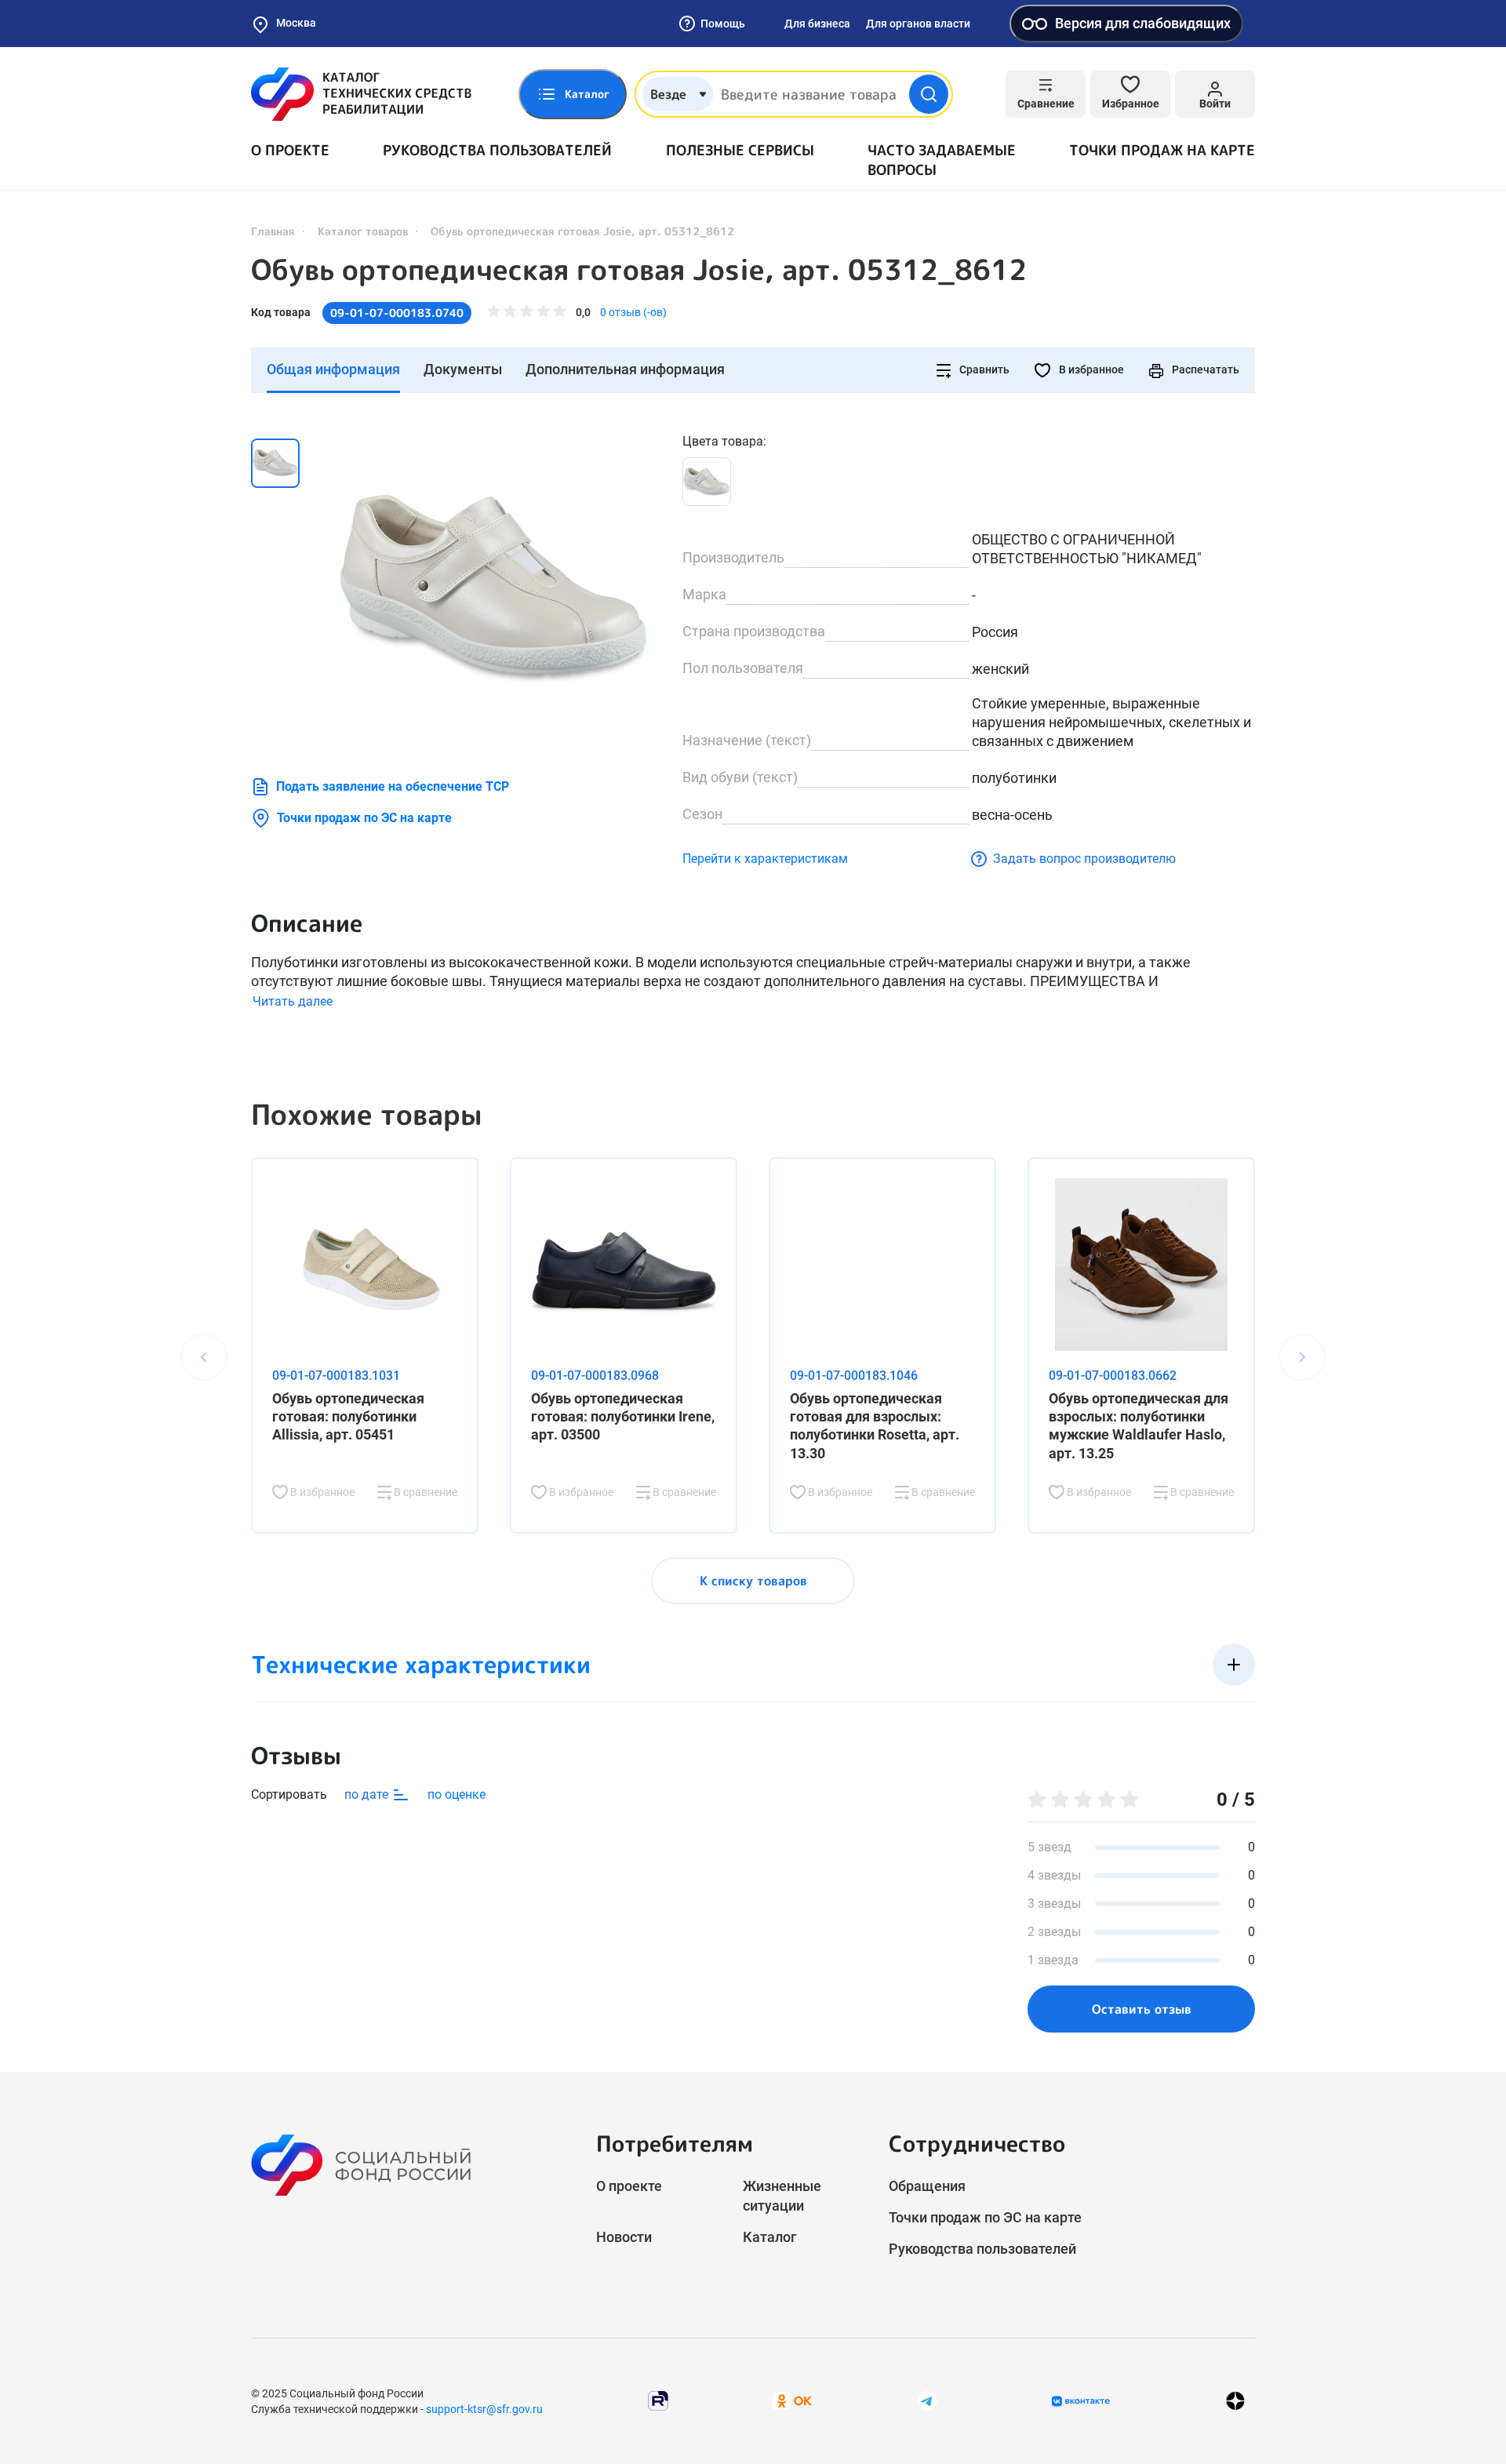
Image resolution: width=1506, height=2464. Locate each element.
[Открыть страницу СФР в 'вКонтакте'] (1081, 2401)
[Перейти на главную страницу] (361, 94)
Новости (624, 2237)
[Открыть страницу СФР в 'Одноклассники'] (792, 2400)
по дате (368, 1794)
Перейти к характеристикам (765, 859)
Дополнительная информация (625, 369)
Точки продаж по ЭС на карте (364, 818)
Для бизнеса (817, 24)
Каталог (770, 2237)
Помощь (723, 24)
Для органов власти (918, 24)
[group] (494, 589)
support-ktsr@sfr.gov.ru (484, 2409)
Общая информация (333, 369)
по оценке (457, 1794)
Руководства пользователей (497, 150)
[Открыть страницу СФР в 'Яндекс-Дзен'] (1235, 2401)
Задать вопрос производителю (1084, 859)
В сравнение (424, 1492)
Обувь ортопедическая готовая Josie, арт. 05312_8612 (639, 270)
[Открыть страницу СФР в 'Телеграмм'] (927, 2400)
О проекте (290, 150)
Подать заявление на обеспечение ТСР (393, 786)
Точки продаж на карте (1162, 150)
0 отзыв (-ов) (633, 312)
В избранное (1090, 369)
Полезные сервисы (740, 150)
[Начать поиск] (929, 94)
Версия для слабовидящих (1143, 23)
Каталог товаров (363, 231)
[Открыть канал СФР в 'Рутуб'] (658, 2400)
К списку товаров (753, 1581)
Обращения (927, 2186)
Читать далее (293, 1001)
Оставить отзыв (1142, 2009)
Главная (273, 231)
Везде (668, 94)
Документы (463, 369)
